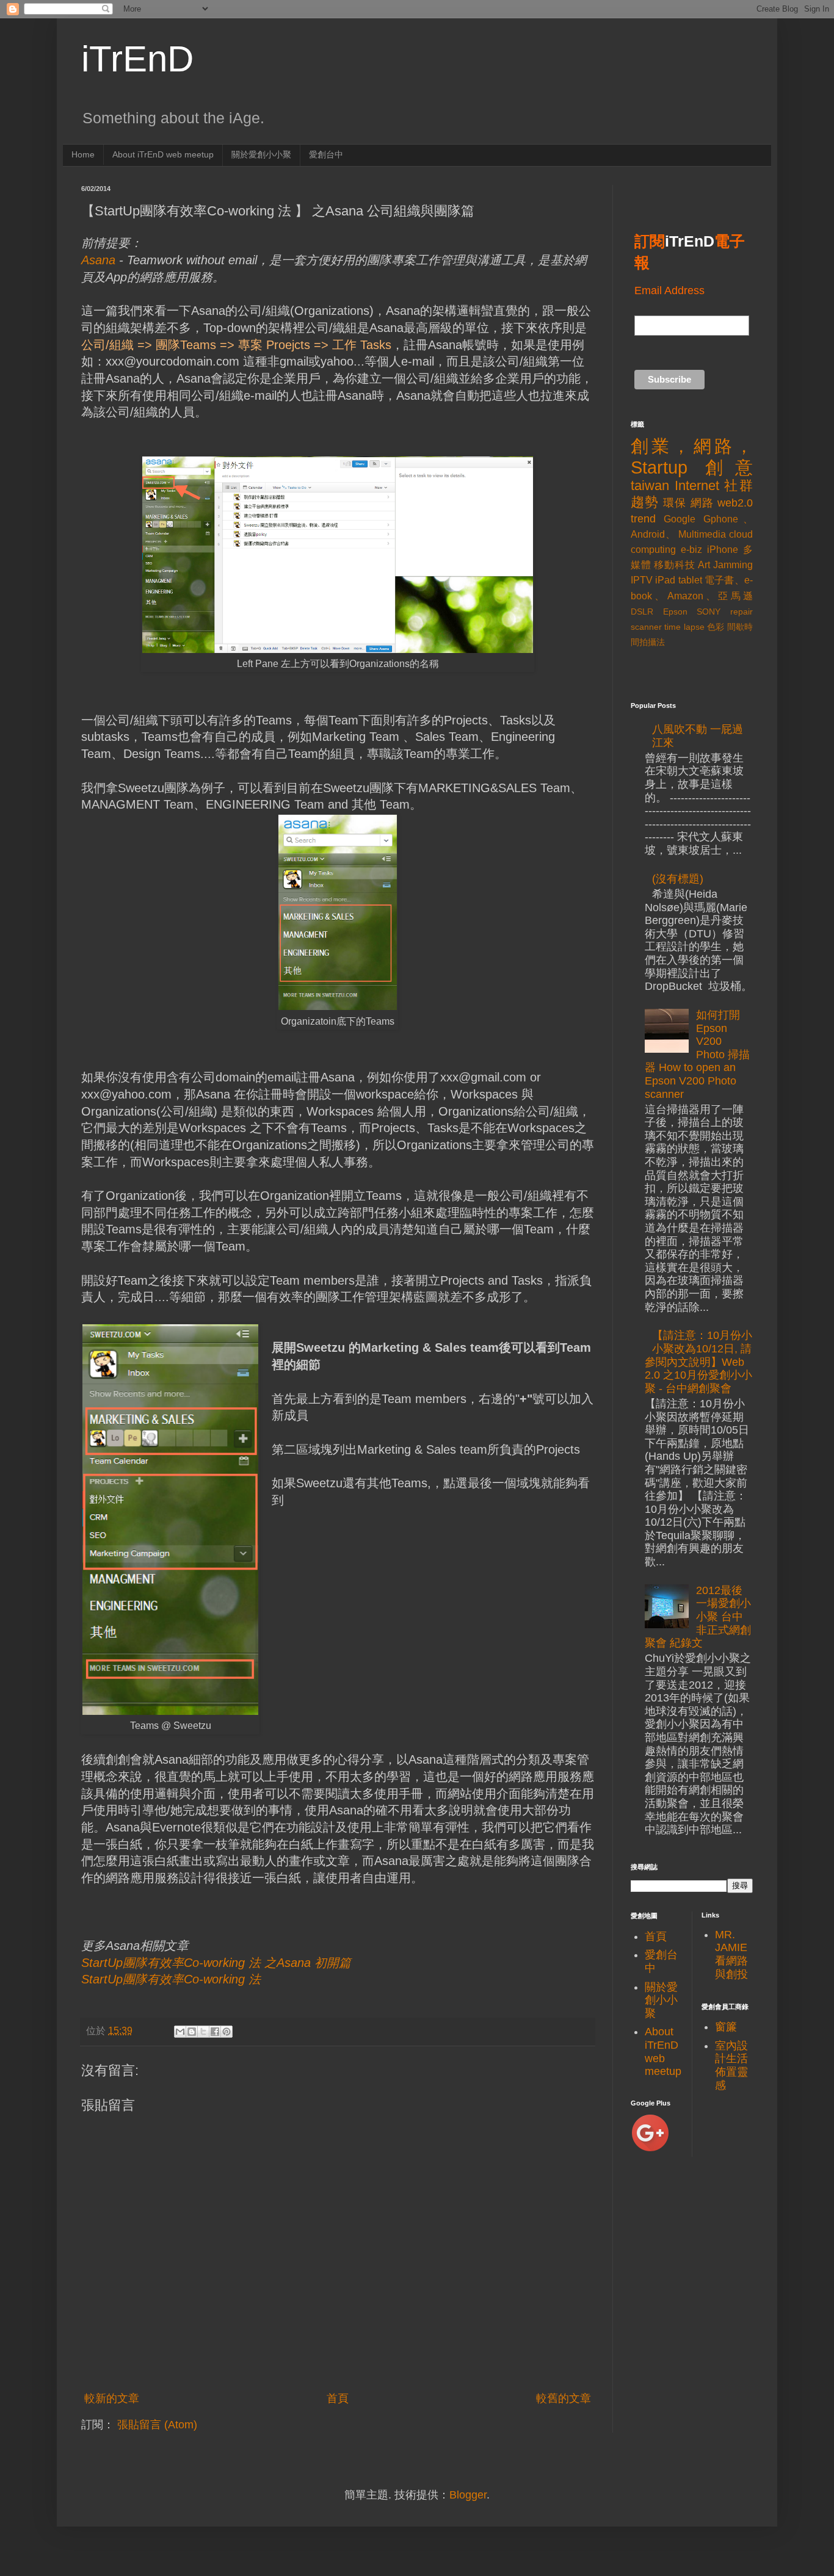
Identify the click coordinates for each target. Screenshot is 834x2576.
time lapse (684, 627)
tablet (690, 580)
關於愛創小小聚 (261, 154)
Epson (675, 612)
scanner (646, 627)
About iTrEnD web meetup (163, 154)
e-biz (691, 549)
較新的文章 (112, 2398)
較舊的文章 (564, 2398)
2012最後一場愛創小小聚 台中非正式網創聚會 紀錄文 (698, 1617)
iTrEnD (137, 59)
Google (680, 519)
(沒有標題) (678, 879)
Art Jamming (725, 565)
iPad (665, 580)
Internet (697, 485)
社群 (738, 485)
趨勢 (645, 502)
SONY (709, 612)
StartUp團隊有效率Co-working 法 (171, 1979)
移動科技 (674, 565)
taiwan (650, 485)
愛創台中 (326, 154)
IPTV (642, 580)
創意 (729, 467)
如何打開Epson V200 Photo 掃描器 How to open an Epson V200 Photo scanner (697, 1055)
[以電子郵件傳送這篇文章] (180, 2032)
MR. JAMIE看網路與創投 (731, 1954)
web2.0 (735, 503)
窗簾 (726, 2027)
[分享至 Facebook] (215, 2032)
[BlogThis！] (192, 2032)
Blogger (468, 2495)
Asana (98, 260)
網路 (702, 503)
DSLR (642, 612)
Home (83, 154)
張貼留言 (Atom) (157, 2425)
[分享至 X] (203, 2032)
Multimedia (702, 534)
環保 (675, 503)
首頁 (338, 2398)
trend (643, 519)
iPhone (723, 549)
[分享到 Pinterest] (227, 2032)
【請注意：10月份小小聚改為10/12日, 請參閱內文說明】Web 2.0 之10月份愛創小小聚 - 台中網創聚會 (698, 1362)
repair (742, 612)
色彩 (716, 627)
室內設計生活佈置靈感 (731, 2065)
